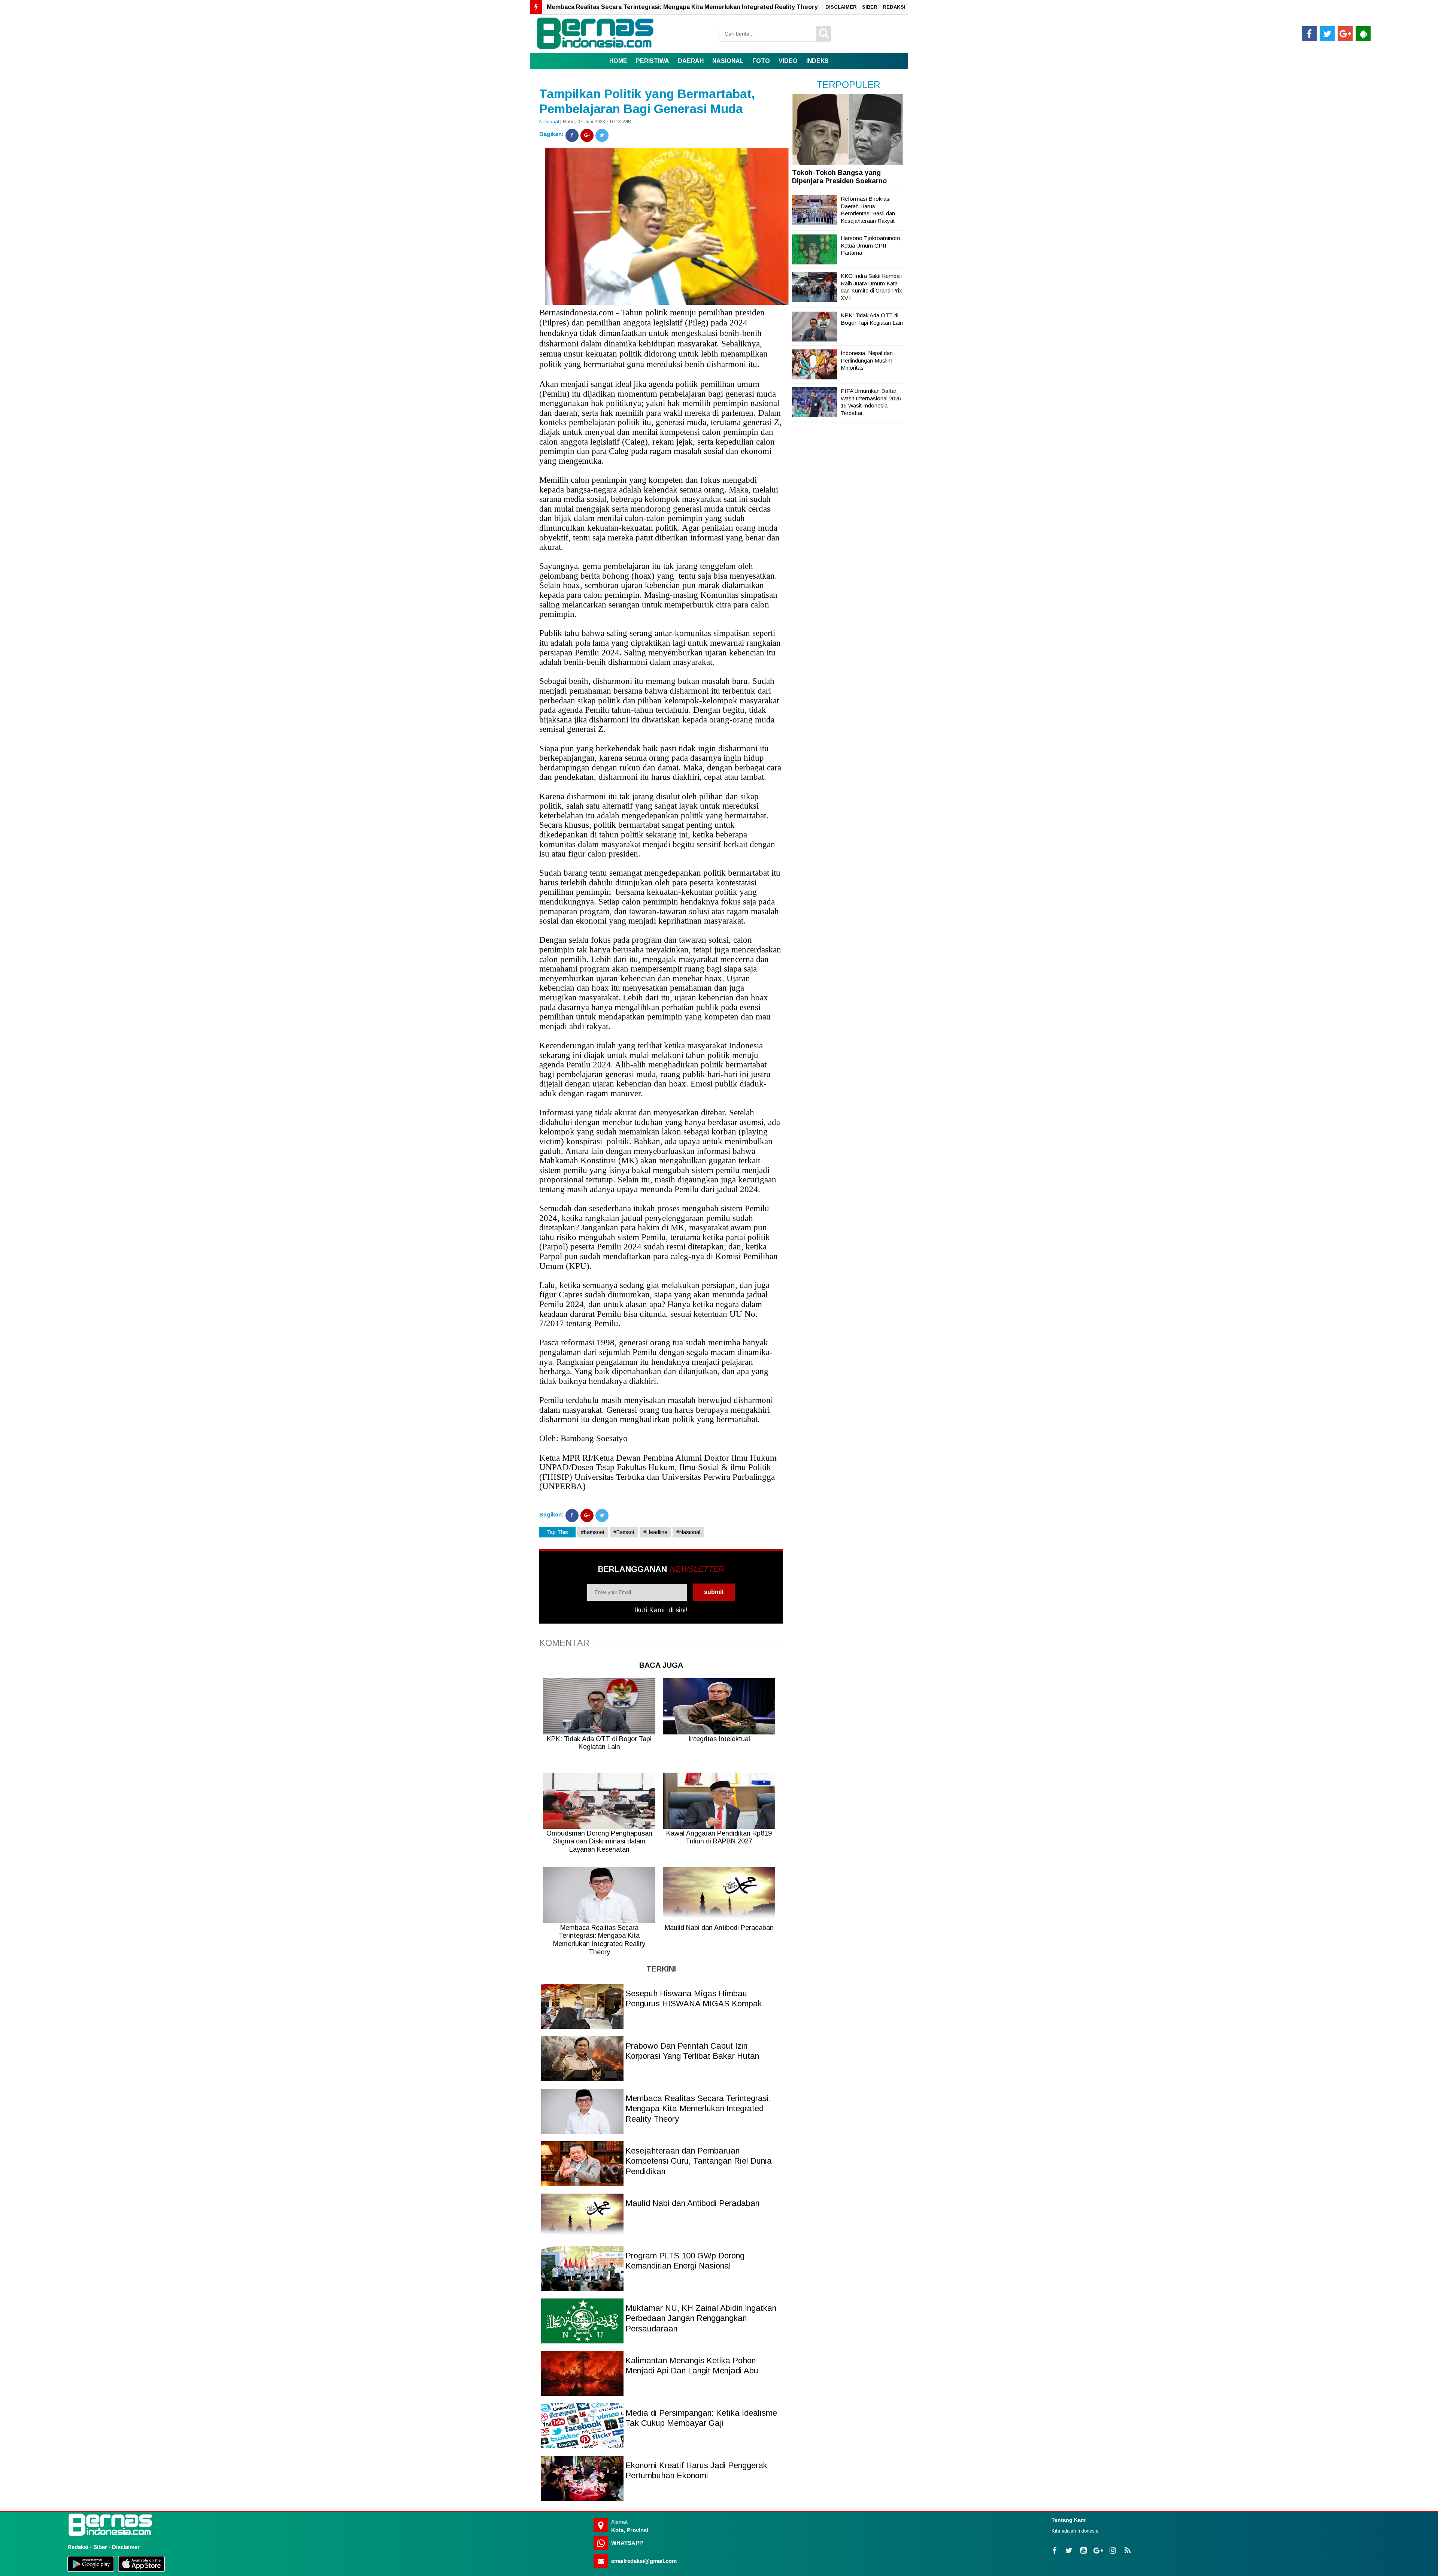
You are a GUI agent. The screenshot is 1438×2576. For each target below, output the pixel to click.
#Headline (655, 1532)
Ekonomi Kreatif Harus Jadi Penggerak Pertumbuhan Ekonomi (696, 2471)
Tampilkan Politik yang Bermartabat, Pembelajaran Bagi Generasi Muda (647, 101)
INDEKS (817, 61)
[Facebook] (572, 135)
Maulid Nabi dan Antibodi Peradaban (692, 2203)
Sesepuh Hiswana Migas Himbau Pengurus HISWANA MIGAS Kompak (694, 1999)
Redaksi (78, 2547)
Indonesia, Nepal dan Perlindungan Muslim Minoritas (867, 360)
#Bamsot (624, 1532)
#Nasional (688, 1532)
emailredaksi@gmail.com (644, 2561)
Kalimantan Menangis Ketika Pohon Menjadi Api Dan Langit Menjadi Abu (692, 2366)
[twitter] (1327, 34)
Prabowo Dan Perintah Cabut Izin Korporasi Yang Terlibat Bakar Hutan (692, 2051)
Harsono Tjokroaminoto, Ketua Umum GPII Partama (871, 245)
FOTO (761, 61)
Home (618, 61)
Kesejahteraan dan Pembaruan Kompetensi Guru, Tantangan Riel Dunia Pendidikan (668, 7)
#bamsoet (593, 1532)
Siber (100, 2547)
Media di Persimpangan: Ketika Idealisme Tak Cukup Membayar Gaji (701, 2418)
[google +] (1345, 34)
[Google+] (587, 135)
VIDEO (788, 61)
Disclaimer (126, 2547)
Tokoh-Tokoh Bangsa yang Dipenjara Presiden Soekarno (839, 177)
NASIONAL (728, 61)
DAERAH (691, 61)
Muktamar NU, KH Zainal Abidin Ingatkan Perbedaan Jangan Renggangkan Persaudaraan (701, 2318)
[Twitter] (602, 135)
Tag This (557, 1532)
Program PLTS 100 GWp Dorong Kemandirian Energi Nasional (685, 2261)
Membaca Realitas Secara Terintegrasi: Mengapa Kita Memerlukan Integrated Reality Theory (698, 2109)
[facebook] (1309, 34)
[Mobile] (1363, 34)
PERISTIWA (653, 61)
